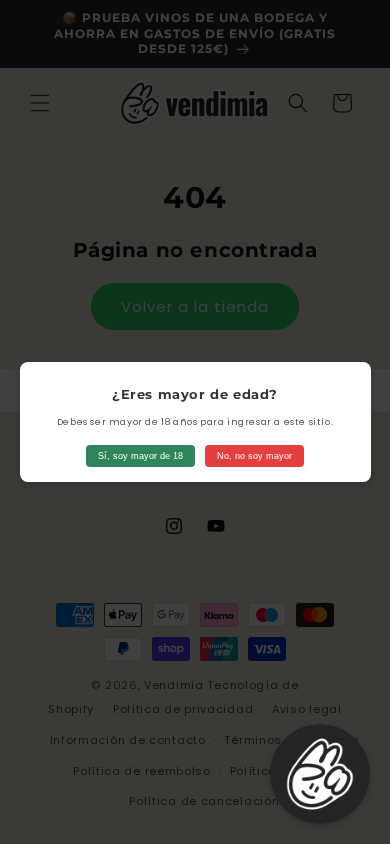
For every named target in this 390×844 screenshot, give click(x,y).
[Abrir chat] (320, 774)
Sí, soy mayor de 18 (140, 456)
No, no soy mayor (254, 456)
